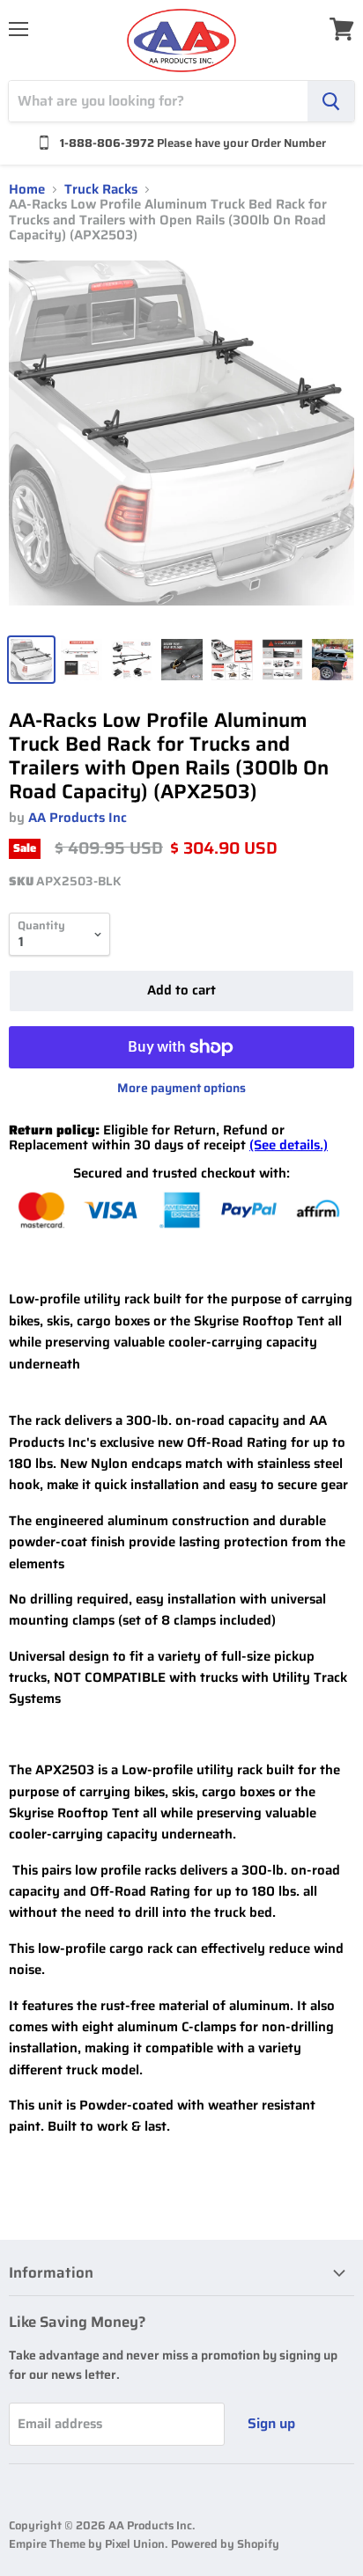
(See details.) (289, 1145)
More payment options (181, 1088)
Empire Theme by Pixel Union (87, 2544)
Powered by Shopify (225, 2544)
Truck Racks (101, 190)
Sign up (271, 2423)
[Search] (331, 101)
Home (27, 190)
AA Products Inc (78, 818)
